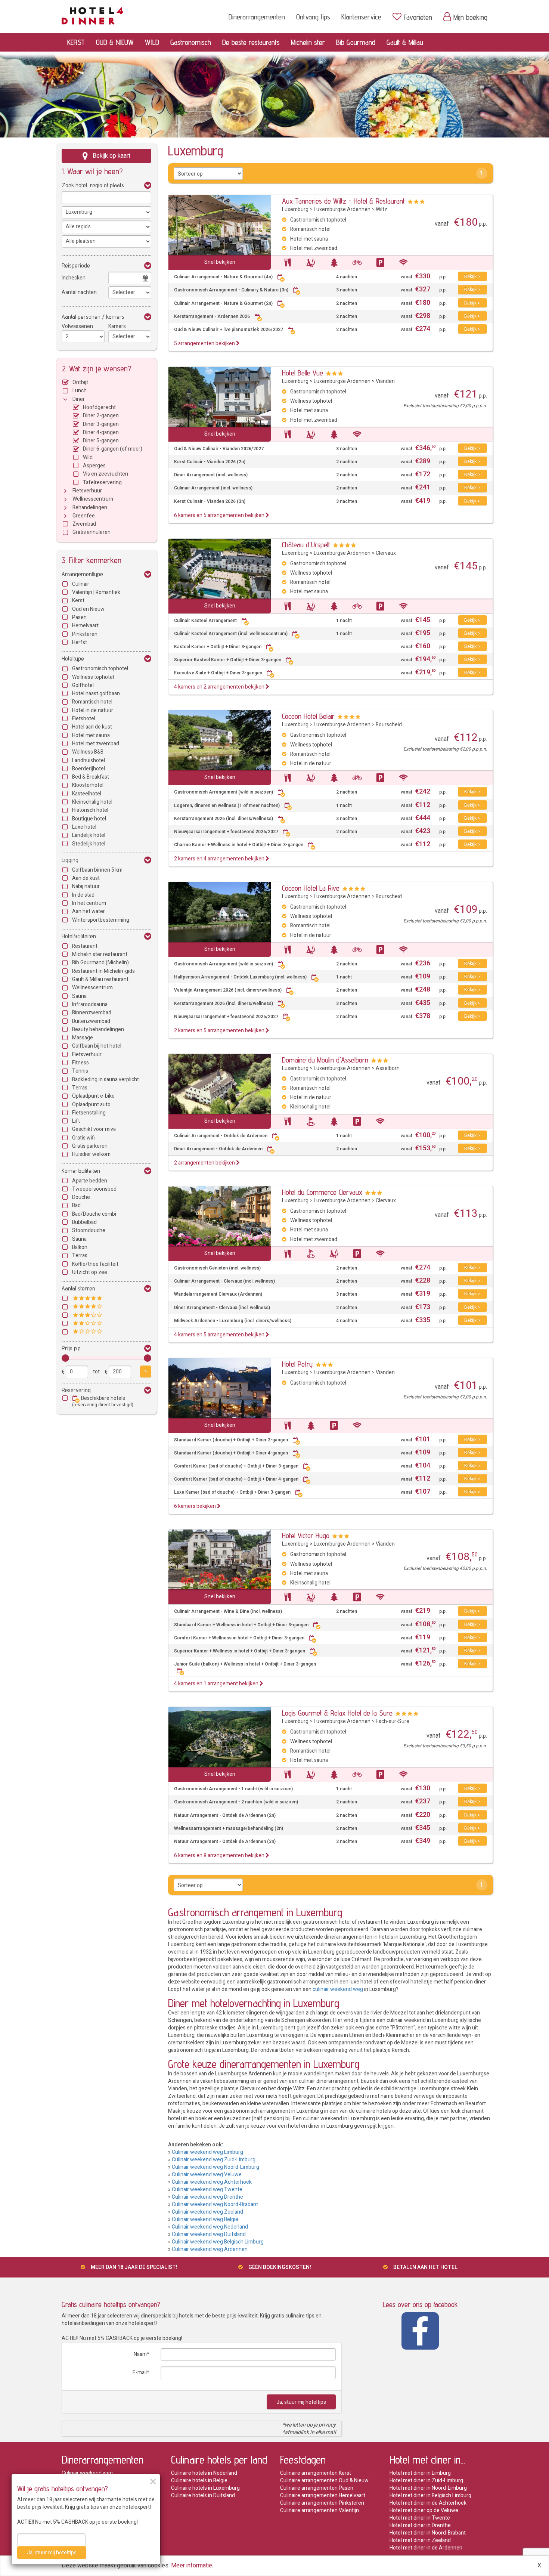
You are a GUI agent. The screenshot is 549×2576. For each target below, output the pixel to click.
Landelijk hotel (89, 835)
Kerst (78, 601)
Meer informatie (192, 2566)
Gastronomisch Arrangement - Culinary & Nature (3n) (231, 290)
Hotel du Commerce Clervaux (322, 1192)
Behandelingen (90, 508)
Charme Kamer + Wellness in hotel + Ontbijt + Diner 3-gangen (239, 845)
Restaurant (85, 946)
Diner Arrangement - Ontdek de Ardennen (218, 1149)
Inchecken (74, 278)
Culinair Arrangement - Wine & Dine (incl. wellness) (228, 1612)
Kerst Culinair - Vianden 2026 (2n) (210, 462)
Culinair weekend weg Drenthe (207, 2197)
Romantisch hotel (92, 702)
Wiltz (381, 209)
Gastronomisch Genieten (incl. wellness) (217, 1268)
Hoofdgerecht (99, 407)
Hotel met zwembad (96, 744)
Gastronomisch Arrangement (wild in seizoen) (224, 792)
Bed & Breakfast (91, 777)
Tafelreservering (102, 483)
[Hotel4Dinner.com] (92, 14)
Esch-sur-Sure (393, 1721)
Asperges (94, 466)
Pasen (79, 617)
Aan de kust (86, 878)
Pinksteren (85, 634)
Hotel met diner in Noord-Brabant (428, 2533)
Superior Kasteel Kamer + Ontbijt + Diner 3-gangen (228, 660)
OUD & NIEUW (115, 42)
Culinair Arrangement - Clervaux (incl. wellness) (224, 1281)
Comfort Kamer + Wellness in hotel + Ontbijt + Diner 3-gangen (239, 1638)
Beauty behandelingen (98, 1029)
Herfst (80, 642)
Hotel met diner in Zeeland (420, 2540)
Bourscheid (389, 725)
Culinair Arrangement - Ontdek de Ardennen (221, 1136)
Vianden (385, 381)
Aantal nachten (79, 292)
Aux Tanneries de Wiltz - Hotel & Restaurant (343, 201)
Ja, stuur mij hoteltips (301, 2402)
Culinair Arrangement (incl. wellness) (213, 488)
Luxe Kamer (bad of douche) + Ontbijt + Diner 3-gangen (232, 1492)
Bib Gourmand (356, 42)
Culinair (81, 584)
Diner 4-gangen (101, 432)
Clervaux (386, 553)
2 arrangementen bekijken (205, 1163)
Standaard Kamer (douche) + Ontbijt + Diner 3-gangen (231, 1440)
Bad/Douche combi (94, 1214)
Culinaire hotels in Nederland (204, 2473)
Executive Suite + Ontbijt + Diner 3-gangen (218, 673)
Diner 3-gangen (101, 424)
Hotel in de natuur (93, 710)
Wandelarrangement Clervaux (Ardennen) (218, 1294)
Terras (80, 1088)
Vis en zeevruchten (106, 474)
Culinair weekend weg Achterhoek (212, 2182)
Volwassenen (77, 326)
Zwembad (84, 524)
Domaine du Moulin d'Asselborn (325, 1060)
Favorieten (418, 17)
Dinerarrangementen (257, 17)
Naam (140, 2354)
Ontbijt (80, 382)
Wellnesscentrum (93, 499)
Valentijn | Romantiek (96, 592)
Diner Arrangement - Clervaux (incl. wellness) (222, 1308)
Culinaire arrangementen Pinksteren (322, 2503)
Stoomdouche (89, 1230)
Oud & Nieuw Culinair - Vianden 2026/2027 (219, 449)
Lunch (80, 391)
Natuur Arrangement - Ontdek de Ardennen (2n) (225, 1816)
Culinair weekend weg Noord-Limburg (215, 2167)
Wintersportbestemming (101, 920)
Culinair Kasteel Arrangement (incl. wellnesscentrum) (231, 634)
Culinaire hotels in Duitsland (203, 2495)
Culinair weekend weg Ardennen (210, 2249)
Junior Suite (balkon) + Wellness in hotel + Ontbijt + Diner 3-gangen (245, 1664)
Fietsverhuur (87, 491)
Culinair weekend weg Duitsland (209, 2234)
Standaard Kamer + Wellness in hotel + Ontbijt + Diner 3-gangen (241, 1625)
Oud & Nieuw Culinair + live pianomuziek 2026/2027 (229, 330)
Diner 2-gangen (101, 416)
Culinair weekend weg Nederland (210, 2227)
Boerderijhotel (89, 769)
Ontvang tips (313, 17)
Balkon (80, 1247)
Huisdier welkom (91, 1154)
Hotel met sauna (91, 735)
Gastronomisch (191, 42)
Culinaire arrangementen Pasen (317, 2488)
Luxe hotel (84, 827)
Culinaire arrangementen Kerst (316, 2473)
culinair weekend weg (338, 1989)
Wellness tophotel (93, 677)
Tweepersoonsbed (94, 1189)
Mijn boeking (470, 17)
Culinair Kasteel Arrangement (205, 621)
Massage (83, 1038)
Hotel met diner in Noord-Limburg (428, 2488)
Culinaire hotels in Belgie (199, 2481)
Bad (76, 1205)
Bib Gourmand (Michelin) (100, 963)
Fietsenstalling (89, 1113)
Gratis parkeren (90, 1146)
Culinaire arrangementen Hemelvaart (323, 2495)
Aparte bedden (90, 1181)
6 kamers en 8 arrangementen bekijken (220, 1856)
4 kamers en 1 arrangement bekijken (217, 1684)
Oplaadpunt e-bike (93, 1096)
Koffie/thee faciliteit (95, 1264)
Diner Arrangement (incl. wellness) (211, 475)
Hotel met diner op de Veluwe (424, 2510)
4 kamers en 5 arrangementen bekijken (220, 1335)
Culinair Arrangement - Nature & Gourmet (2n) (223, 304)
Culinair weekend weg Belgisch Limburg (218, 2242)
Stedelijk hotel (89, 844)
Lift (76, 1121)
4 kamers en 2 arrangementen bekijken (220, 687)
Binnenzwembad (92, 1013)
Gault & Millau (405, 42)
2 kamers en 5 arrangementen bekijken (220, 1031)
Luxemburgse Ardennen (342, 209)
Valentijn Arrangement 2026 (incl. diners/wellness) (228, 990)
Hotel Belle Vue (303, 373)
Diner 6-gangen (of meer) (113, 449)
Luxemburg (295, 209)
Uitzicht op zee (90, 1272)
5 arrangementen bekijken (205, 344)
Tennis (80, 1071)
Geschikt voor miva (94, 1129)
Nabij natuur (86, 886)
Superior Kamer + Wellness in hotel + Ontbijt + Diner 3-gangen (240, 1651)
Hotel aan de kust (92, 727)
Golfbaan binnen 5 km (97, 870)
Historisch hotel (90, 810)
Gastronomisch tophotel (100, 669)
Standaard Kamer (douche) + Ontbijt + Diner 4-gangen (231, 1453)
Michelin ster (308, 42)
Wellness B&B (88, 752)
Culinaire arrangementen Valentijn (320, 2510)
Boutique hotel (89, 819)
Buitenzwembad (91, 1021)
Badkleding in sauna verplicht (106, 1080)
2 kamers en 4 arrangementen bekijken (220, 859)
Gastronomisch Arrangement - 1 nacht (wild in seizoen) (233, 1789)
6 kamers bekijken (196, 1506)
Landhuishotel (89, 760)
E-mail (140, 2373)
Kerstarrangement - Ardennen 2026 (212, 317)
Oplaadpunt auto (91, 1105)
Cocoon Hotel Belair (308, 716)
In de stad (83, 895)
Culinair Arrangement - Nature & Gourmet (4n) (223, 277)
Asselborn (388, 1068)
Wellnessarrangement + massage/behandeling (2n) (229, 1829)
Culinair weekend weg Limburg (207, 2152)
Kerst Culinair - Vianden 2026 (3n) (210, 502)
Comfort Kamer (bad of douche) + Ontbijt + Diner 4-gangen (236, 1479)
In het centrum (89, 903)
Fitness (80, 1063)
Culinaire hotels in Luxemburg (205, 2488)
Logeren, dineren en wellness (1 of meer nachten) (227, 806)
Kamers (117, 326)
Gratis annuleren (91, 532)
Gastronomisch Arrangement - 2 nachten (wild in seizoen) (236, 1802)
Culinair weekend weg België (205, 2219)
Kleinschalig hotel (92, 802)
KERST (76, 42)
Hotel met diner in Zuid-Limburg (426, 2481)
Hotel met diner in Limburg (420, 2473)
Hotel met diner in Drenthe (420, 2525)
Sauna (79, 996)
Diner (79, 399)
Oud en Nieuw (88, 609)
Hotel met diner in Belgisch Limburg (430, 2495)
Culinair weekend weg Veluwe (207, 2175)
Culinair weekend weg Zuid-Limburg (214, 2160)
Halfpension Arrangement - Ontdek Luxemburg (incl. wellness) (240, 977)
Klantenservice (361, 17)
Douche (81, 1197)
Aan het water (89, 911)
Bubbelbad (84, 1222)
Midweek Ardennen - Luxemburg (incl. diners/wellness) (233, 1321)
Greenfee (84, 516)
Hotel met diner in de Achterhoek (428, 2503)
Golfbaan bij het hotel (97, 1046)
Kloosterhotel (88, 785)
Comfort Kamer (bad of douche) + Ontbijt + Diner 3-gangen (236, 1466)
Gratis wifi (83, 1138)
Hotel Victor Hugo (306, 1536)
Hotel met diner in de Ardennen (426, 2548)
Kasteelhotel (87, 794)
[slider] (65, 1358)
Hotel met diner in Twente (420, 2518)
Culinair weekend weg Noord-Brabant (215, 2204)
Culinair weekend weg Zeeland (207, 2212)
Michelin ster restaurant (100, 954)
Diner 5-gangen (101, 441)
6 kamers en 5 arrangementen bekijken (220, 515)
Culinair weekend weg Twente (207, 2190)
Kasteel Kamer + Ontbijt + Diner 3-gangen (218, 647)
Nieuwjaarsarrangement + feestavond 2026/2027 (226, 832)
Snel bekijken (220, 262)
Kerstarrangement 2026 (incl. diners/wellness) (224, 819)
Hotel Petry (297, 1364)
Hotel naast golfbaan (96, 694)
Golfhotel (83, 685)
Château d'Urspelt (306, 545)
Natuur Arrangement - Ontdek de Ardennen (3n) (225, 1842)
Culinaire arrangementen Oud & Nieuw (324, 2481)
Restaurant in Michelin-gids (103, 971)
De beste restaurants (251, 42)
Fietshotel (84, 719)
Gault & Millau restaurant (100, 979)
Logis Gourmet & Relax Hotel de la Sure (337, 1713)
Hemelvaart (85, 626)
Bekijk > (472, 276)
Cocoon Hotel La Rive (311, 888)
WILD (152, 42)
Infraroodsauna (90, 1004)
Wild (88, 457)
